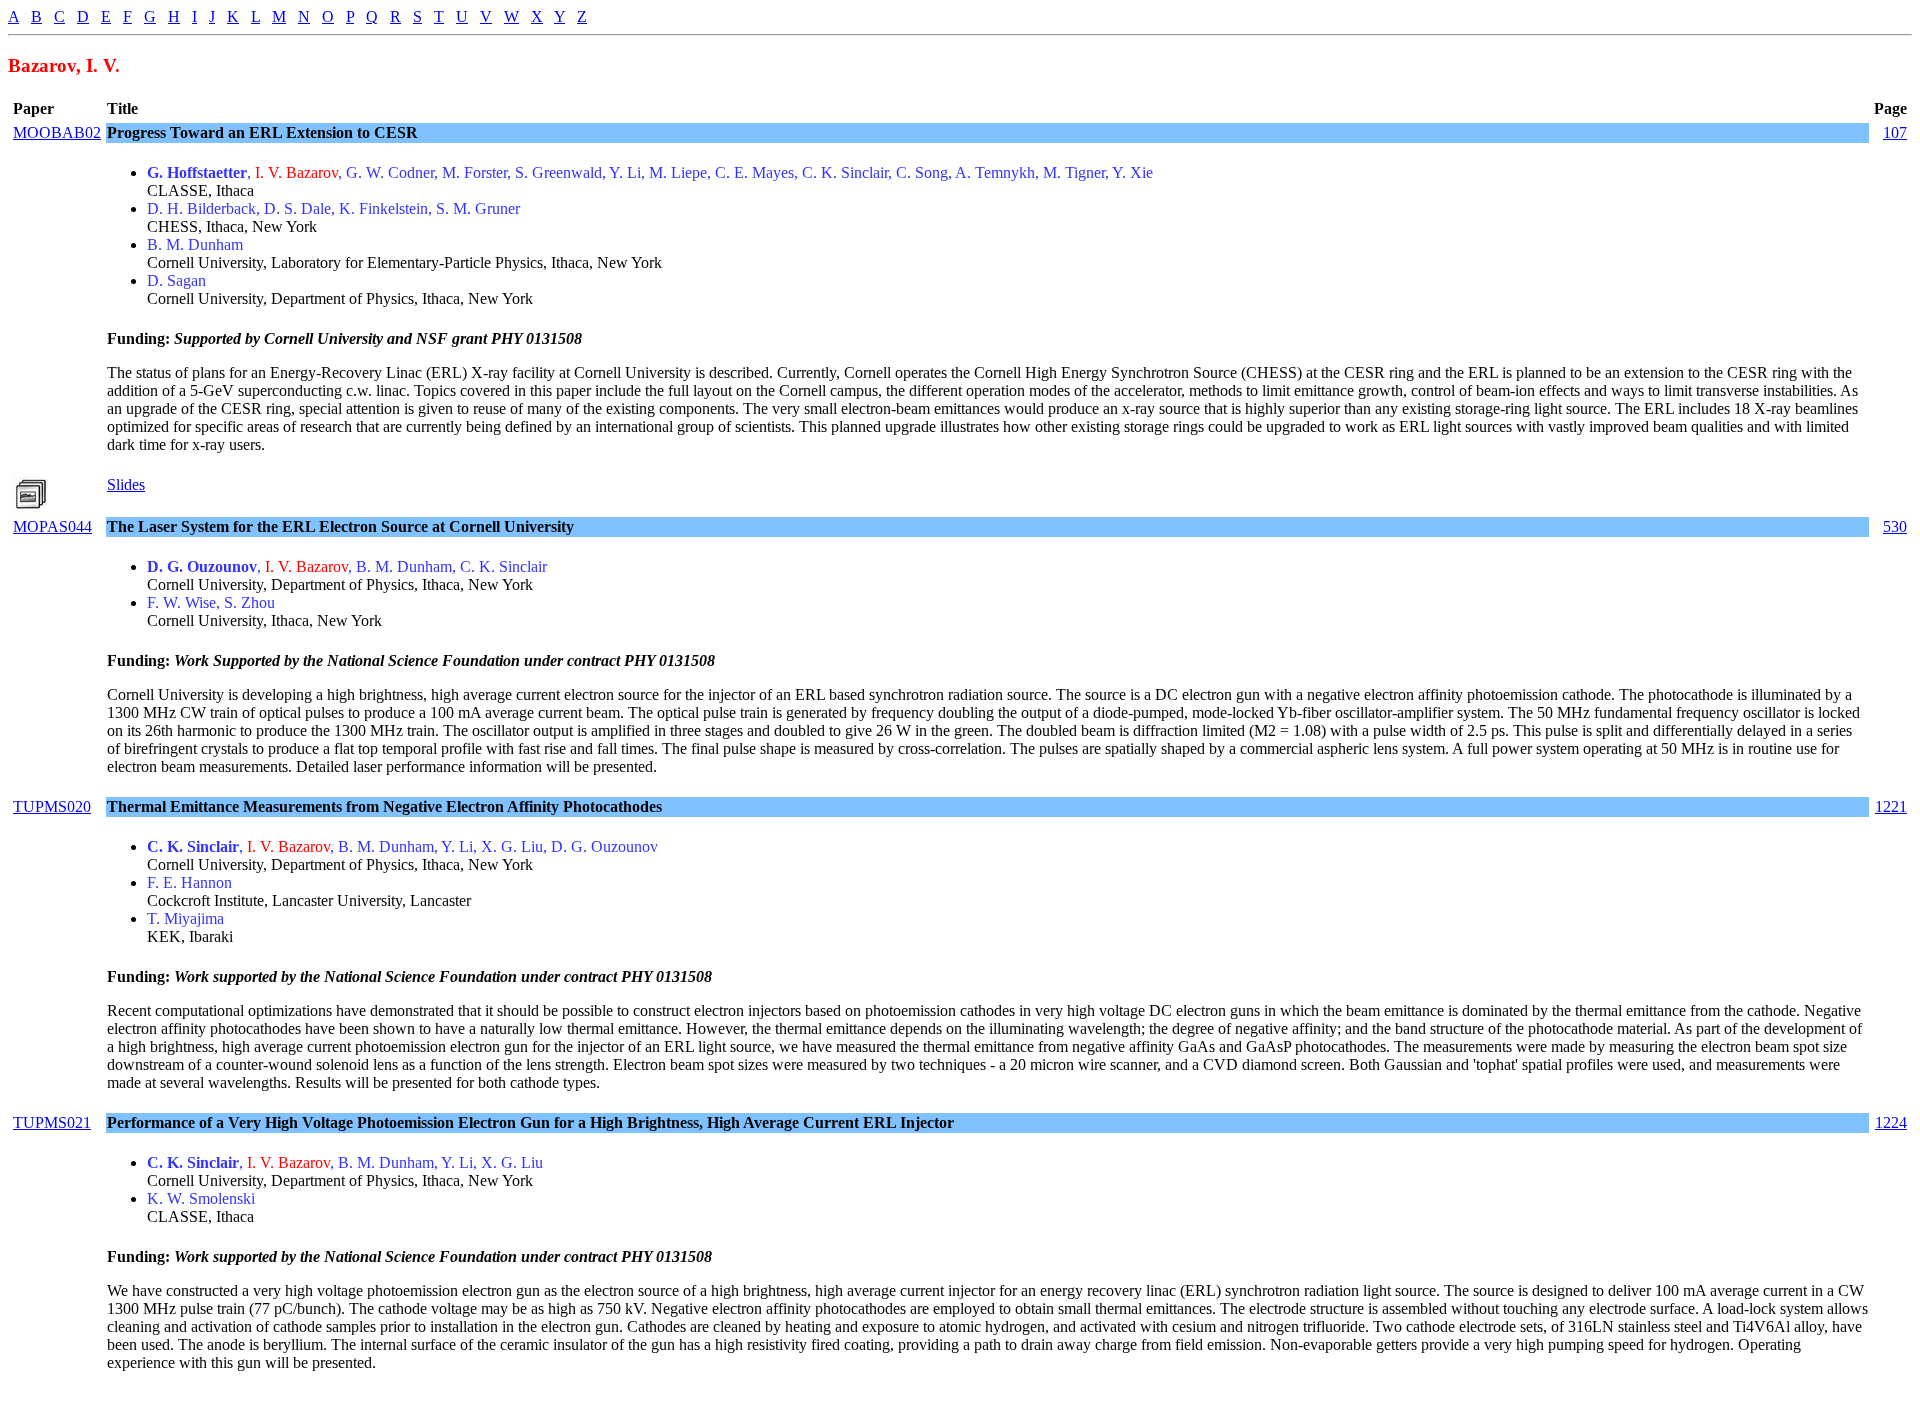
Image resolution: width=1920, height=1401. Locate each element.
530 (1895, 526)
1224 (1891, 1122)
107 (1895, 132)
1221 (1891, 806)
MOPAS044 (52, 526)
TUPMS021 (52, 1122)
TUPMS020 (52, 806)
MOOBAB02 (57, 132)
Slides (126, 484)
